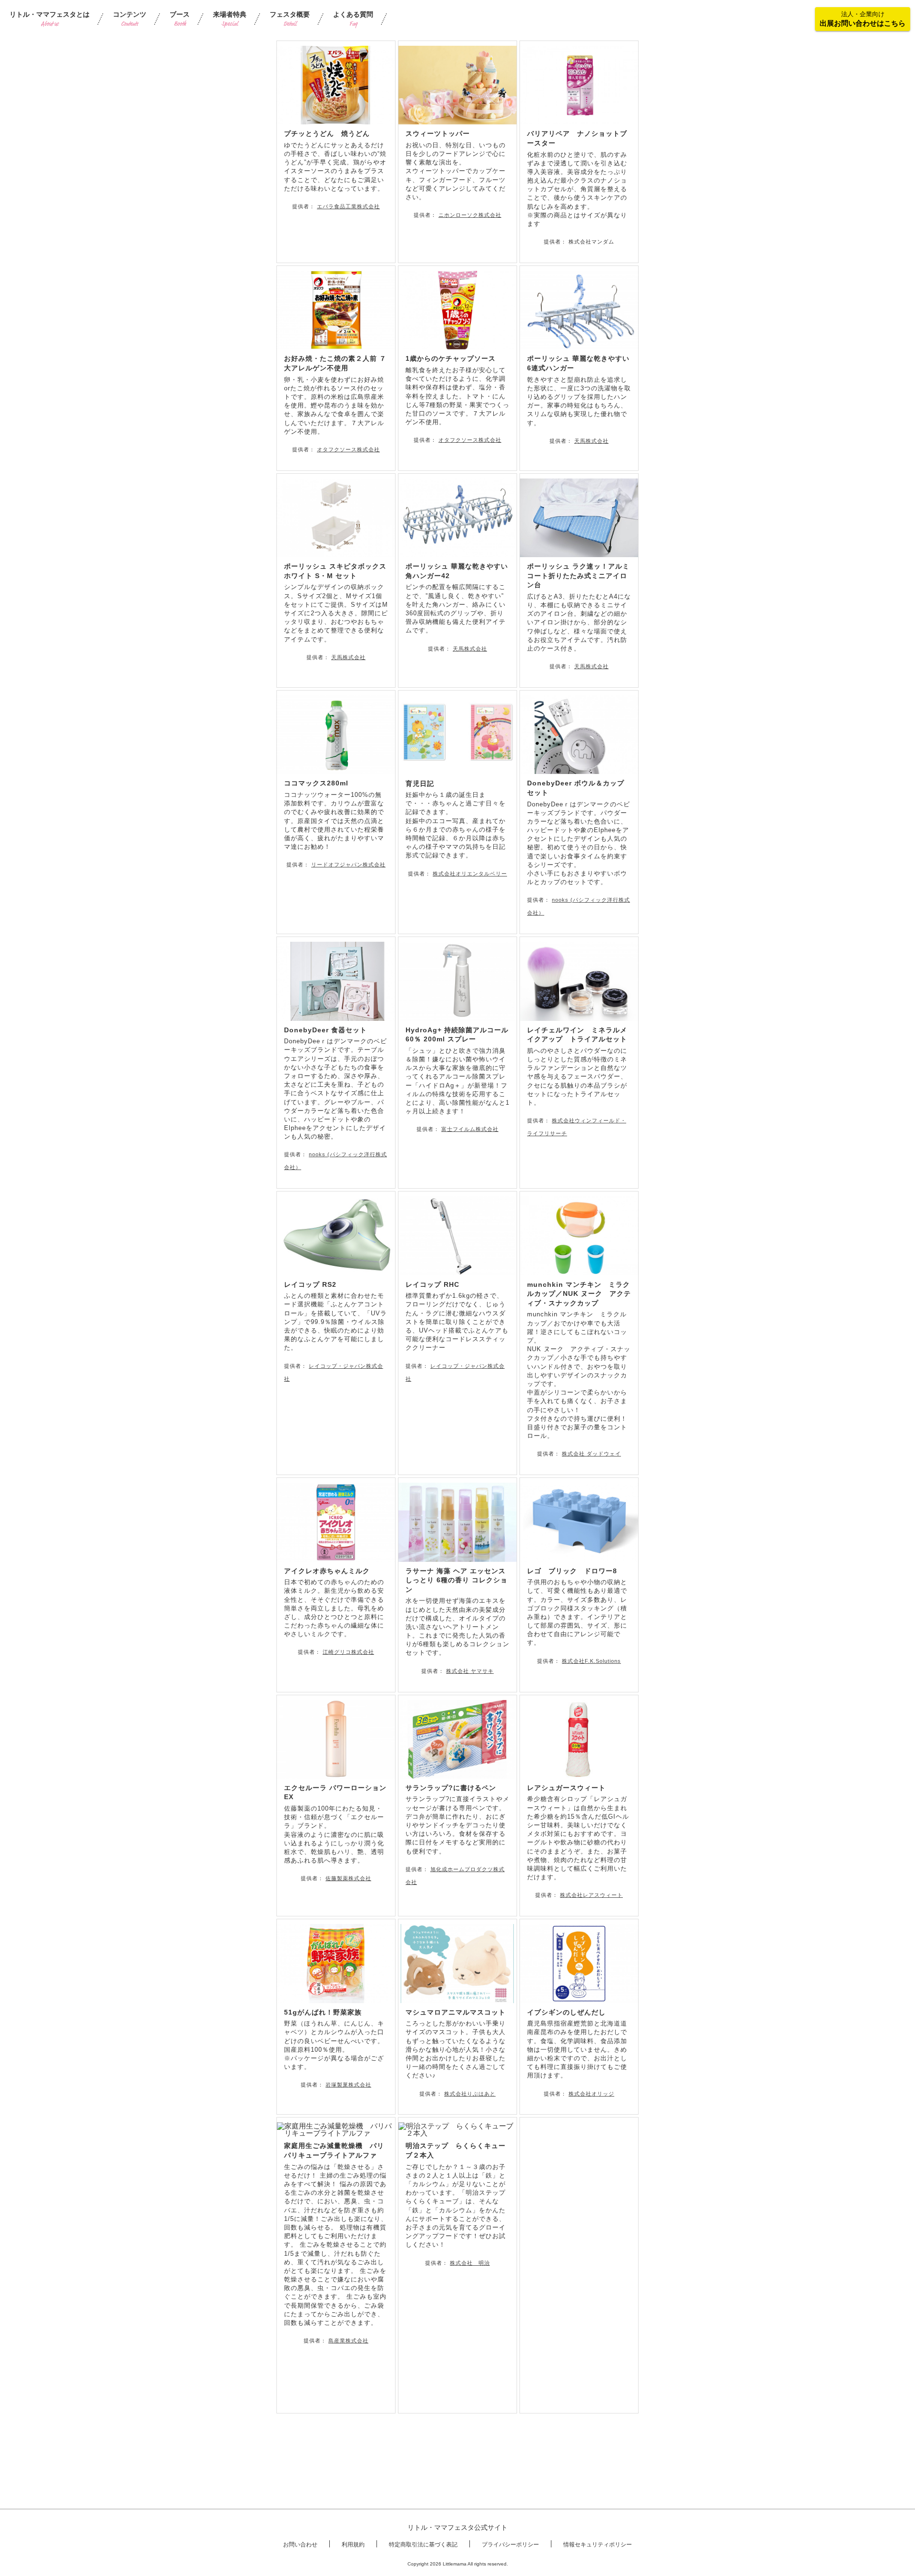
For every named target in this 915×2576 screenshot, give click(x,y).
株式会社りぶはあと (470, 2094)
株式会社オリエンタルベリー (470, 874)
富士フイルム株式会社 (470, 1129)
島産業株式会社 (348, 2341)
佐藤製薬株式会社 (348, 1878)
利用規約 (353, 2545)
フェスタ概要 (290, 19)
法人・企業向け (863, 19)
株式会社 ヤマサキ (470, 1671)
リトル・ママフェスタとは (50, 19)
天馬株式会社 (591, 441)
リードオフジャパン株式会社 (348, 865)
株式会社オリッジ (591, 2094)
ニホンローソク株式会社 (470, 215)
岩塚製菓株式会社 (348, 2085)
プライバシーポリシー (510, 2545)
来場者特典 (230, 19)
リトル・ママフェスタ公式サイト (457, 2527)
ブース (180, 19)
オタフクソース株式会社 (348, 449)
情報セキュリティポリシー (598, 2545)
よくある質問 (353, 19)
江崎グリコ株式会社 (348, 1652)
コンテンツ (130, 19)
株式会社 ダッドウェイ (591, 1454)
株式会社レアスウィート (591, 1895)
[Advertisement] (579, 2265)
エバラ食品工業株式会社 (348, 206)
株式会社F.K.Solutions (591, 1661)
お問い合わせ (300, 2545)
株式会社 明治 (470, 2263)
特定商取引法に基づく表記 (423, 2545)
